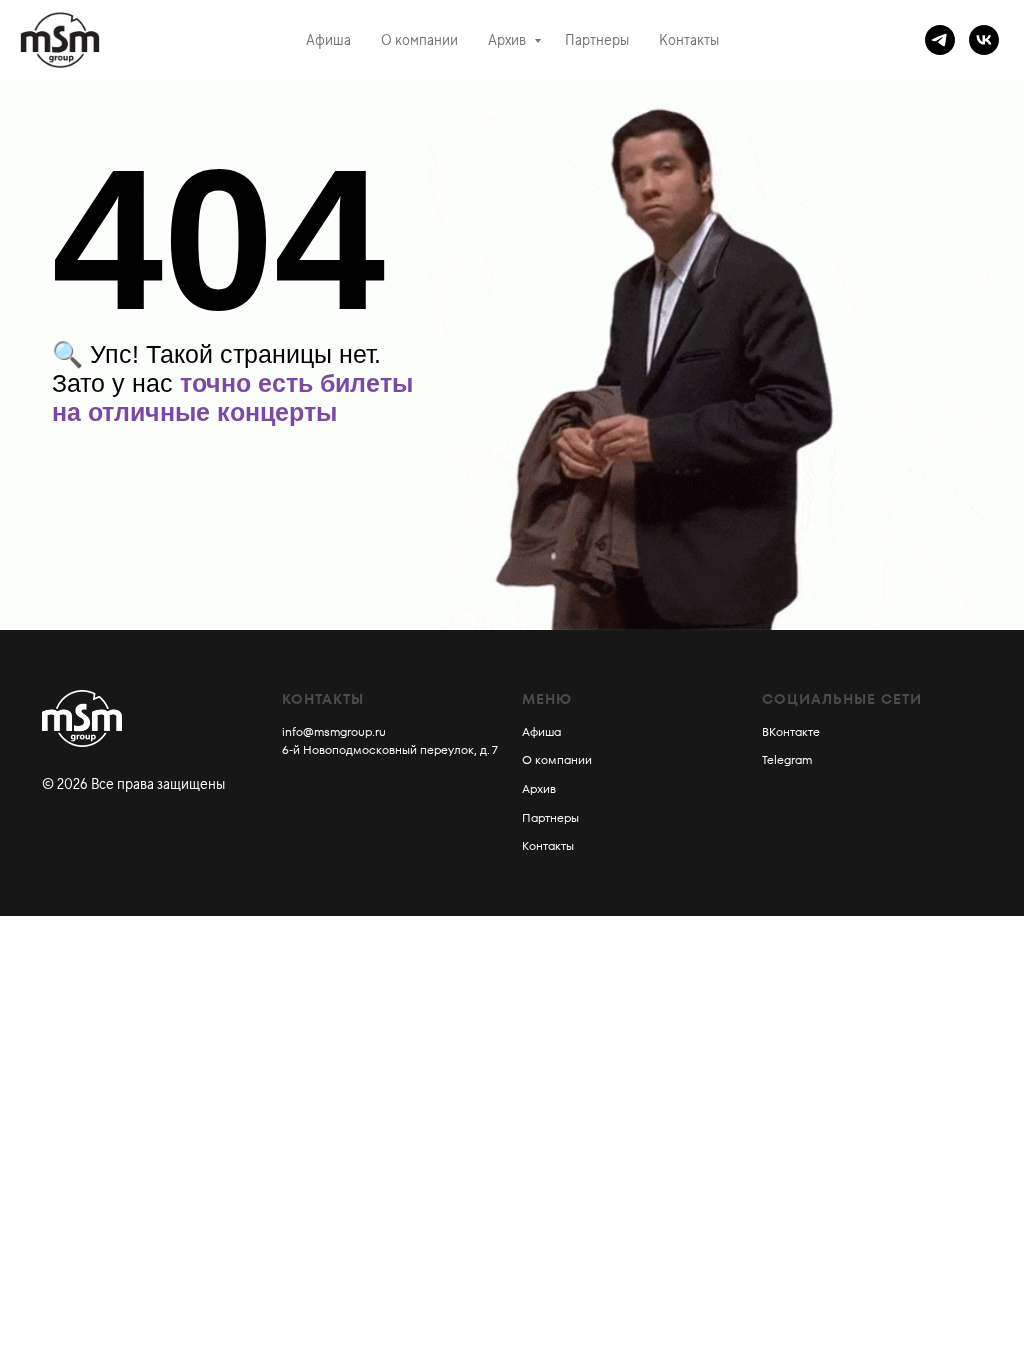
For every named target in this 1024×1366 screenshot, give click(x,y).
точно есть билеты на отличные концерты (232, 397)
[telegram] (940, 40)
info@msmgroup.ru (334, 731)
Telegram (787, 759)
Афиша (328, 40)
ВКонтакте (791, 731)
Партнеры (597, 40)
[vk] (984, 40)
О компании (419, 40)
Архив (508, 40)
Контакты (689, 40)
